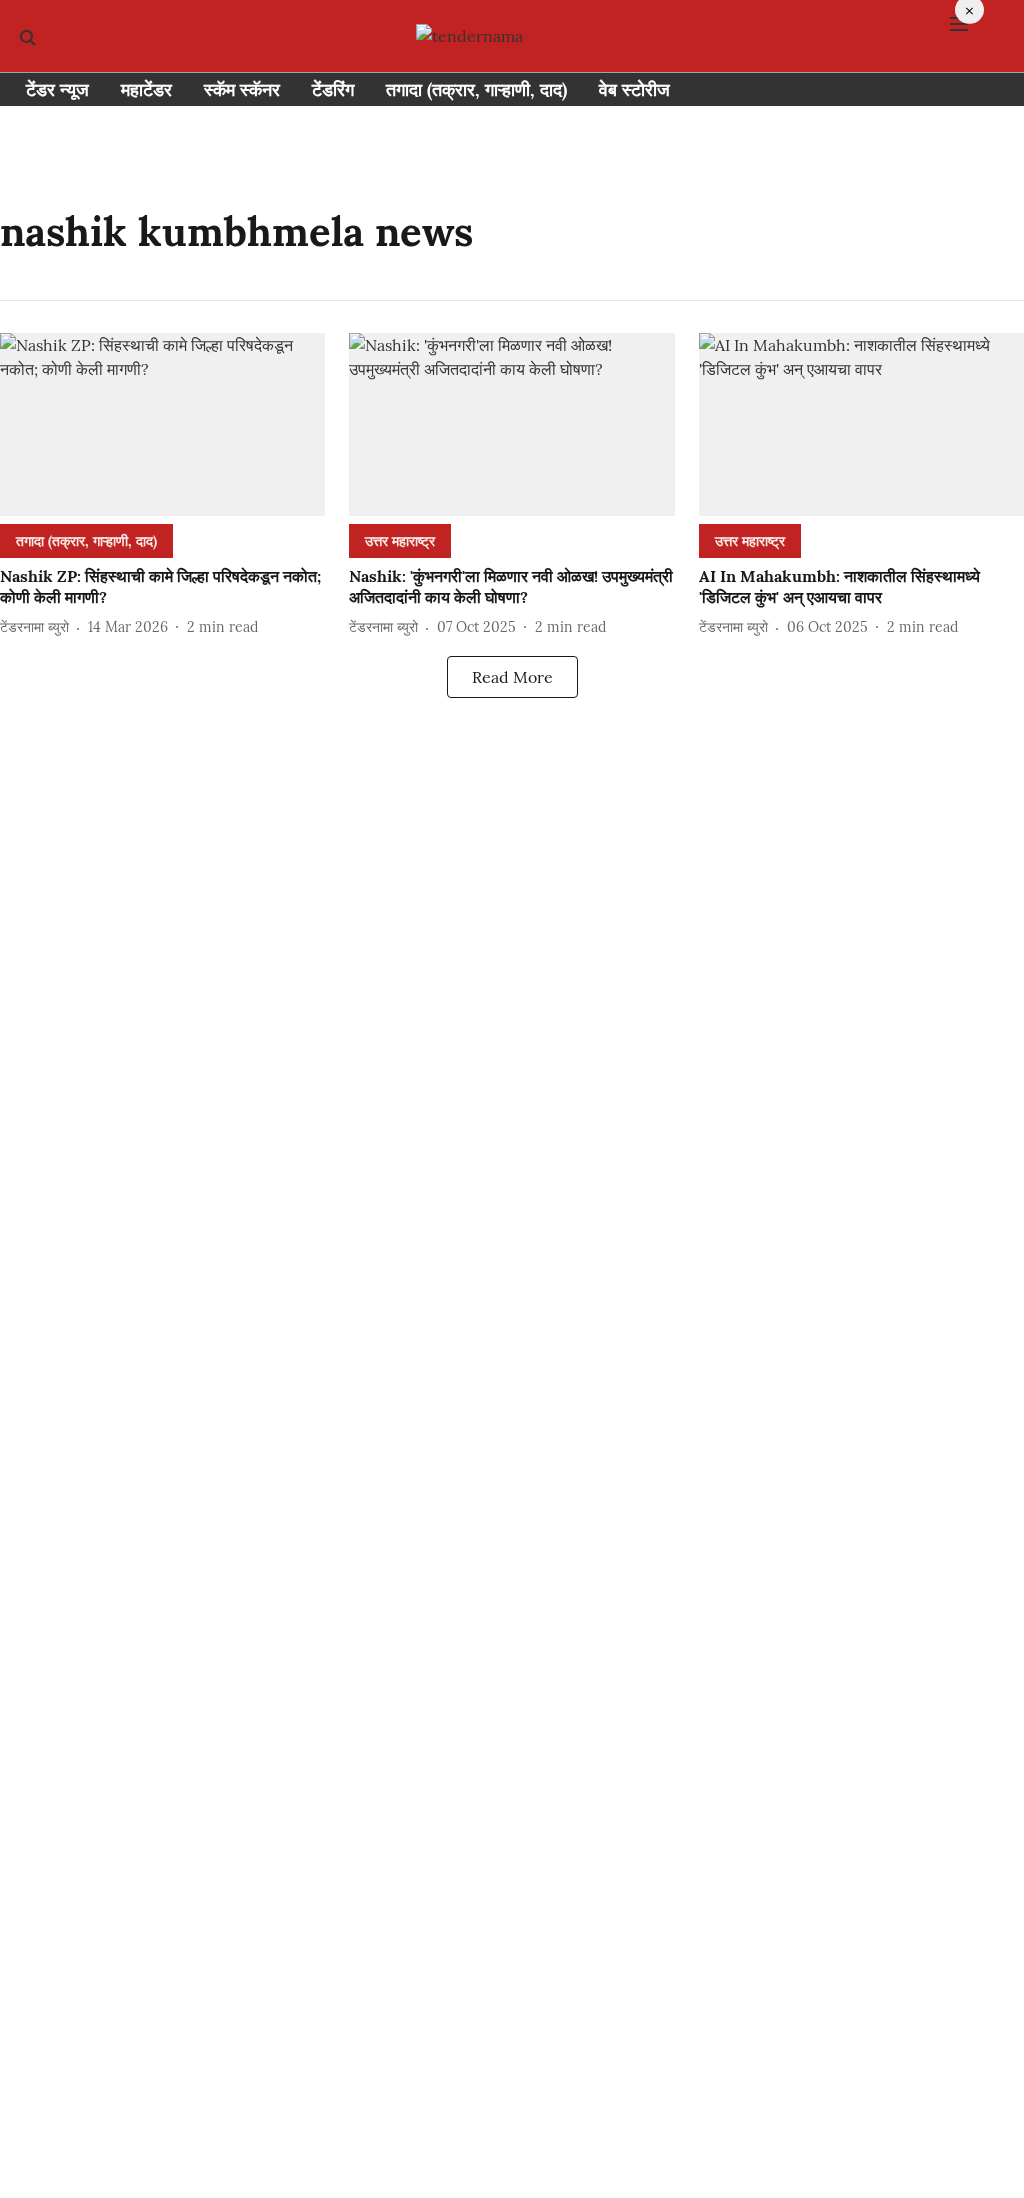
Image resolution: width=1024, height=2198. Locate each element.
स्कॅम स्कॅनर (242, 89)
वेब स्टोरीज (634, 89)
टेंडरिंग (333, 89)
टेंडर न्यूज (57, 89)
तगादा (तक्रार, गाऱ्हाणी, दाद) (476, 89)
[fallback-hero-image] (162, 424)
